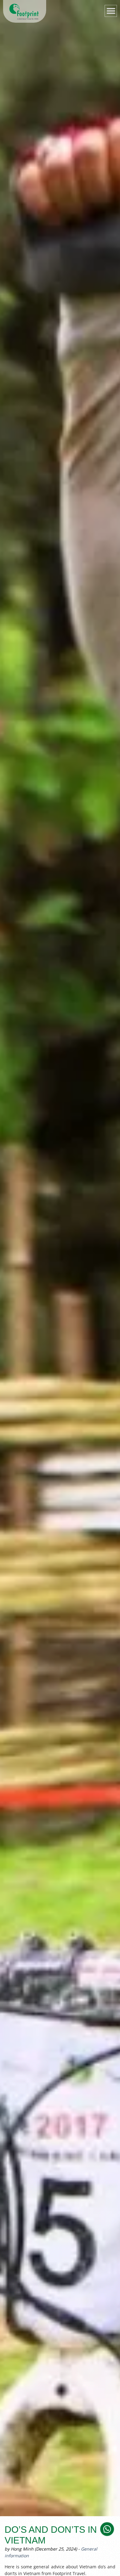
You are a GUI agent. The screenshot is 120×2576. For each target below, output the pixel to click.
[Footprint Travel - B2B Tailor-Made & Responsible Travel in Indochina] (25, 12)
